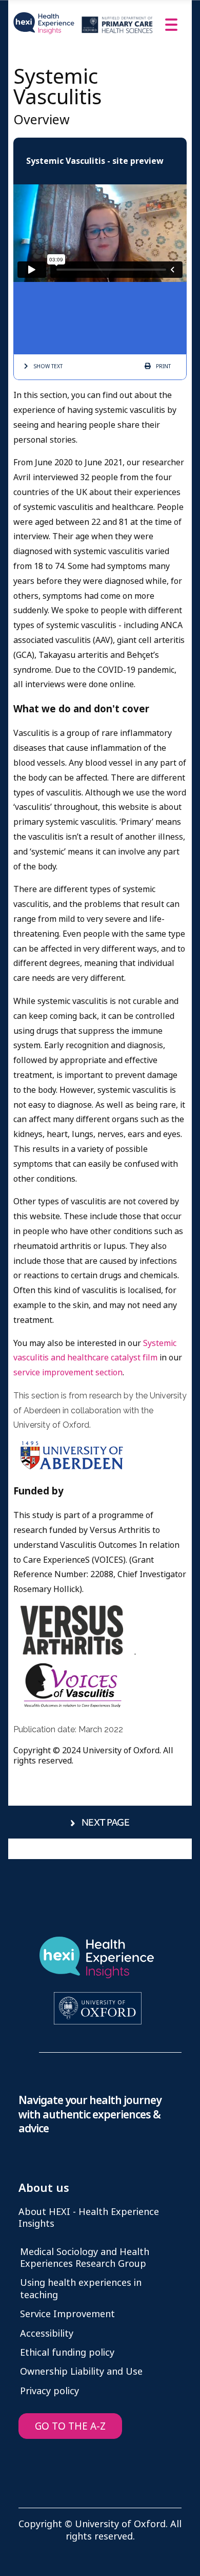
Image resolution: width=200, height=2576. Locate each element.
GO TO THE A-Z (70, 2426)
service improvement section (68, 1372)
